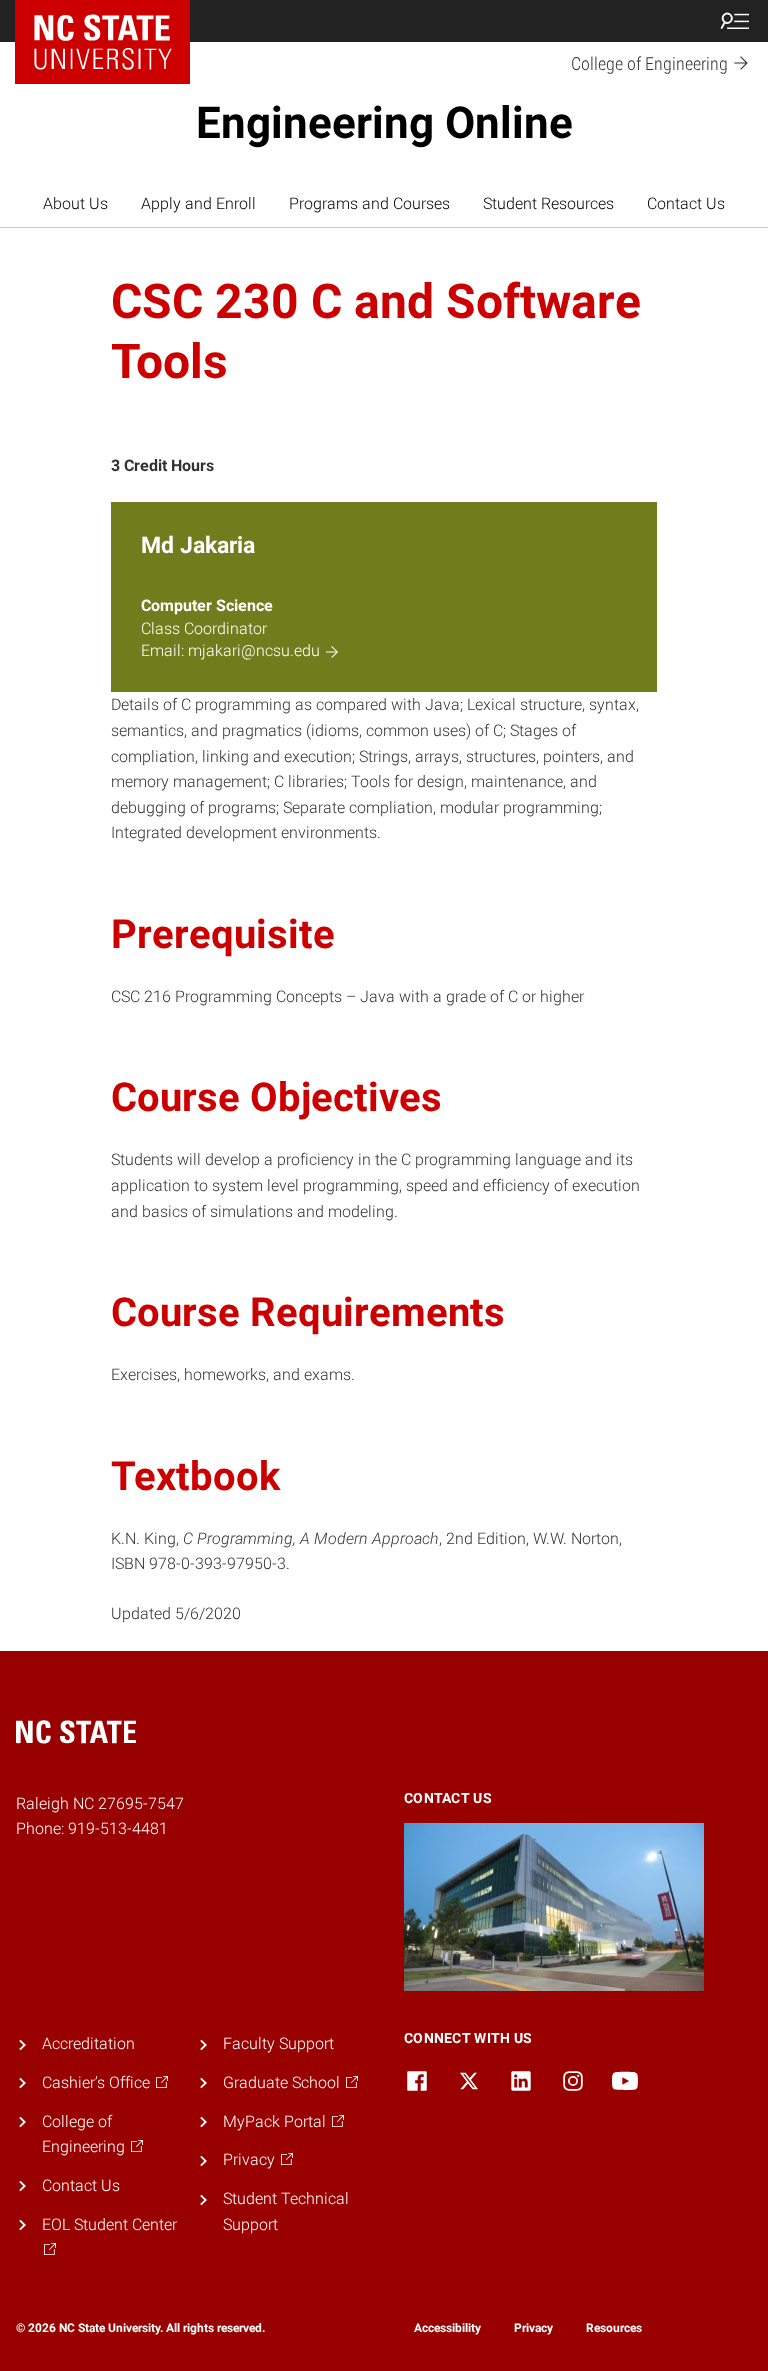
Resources (614, 2328)
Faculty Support (278, 2043)
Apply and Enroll (198, 203)
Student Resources (548, 203)
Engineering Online (384, 123)
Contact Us (686, 203)
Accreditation (88, 2043)
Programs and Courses (369, 203)
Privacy (533, 2328)
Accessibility (447, 2328)
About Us (75, 203)
